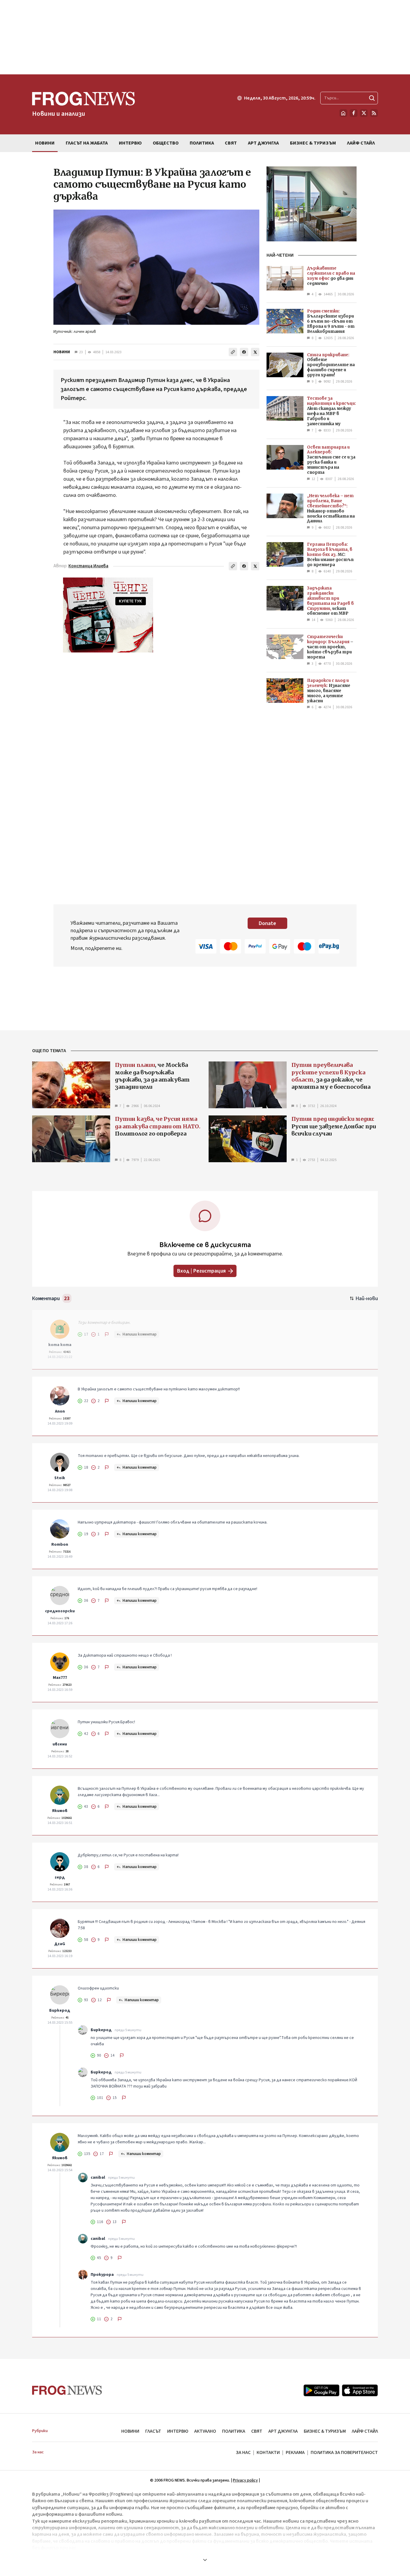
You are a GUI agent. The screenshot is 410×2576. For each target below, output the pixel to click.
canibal (98, 2178)
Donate (267, 923)
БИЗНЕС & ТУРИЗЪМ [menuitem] (313, 143)
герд (60, 1877)
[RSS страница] (374, 113)
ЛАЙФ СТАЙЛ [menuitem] (361, 143)
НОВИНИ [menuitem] (45, 143)
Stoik (60, 1478)
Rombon (60, 1545)
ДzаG (60, 1944)
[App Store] (360, 2390)
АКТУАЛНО (205, 2431)
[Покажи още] (205, 2560)
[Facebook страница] (354, 113)
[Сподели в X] (255, 352)
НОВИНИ (62, 352)
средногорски (60, 1611)
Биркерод (60, 2010)
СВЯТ (257, 2431)
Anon (60, 1411)
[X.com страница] (364, 113)
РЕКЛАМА (295, 2452)
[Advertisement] (205, 37)
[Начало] (343, 113)
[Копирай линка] (233, 352)
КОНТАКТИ (268, 2452)
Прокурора (102, 2275)
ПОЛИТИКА (234, 2431)
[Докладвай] (107, 1334)
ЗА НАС (243, 2452)
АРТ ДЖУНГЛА (283, 2431)
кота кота (60, 1345)
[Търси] (372, 98)
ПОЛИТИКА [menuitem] (202, 143)
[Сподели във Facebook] (244, 352)
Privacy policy (245, 2480)
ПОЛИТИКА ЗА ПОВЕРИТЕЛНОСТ (344, 2452)
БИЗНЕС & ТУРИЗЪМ (325, 2431)
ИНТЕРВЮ (178, 2431)
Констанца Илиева (88, 566)
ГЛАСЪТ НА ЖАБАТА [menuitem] (87, 143)
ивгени (60, 1744)
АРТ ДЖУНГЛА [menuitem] (263, 143)
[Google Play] (321, 2390)
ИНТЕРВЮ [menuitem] (130, 143)
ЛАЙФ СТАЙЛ (365, 2431)
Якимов (60, 1811)
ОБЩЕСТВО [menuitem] (166, 143)
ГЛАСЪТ (153, 2431)
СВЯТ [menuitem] (231, 143)
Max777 (60, 1678)
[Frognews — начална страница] (67, 2390)
